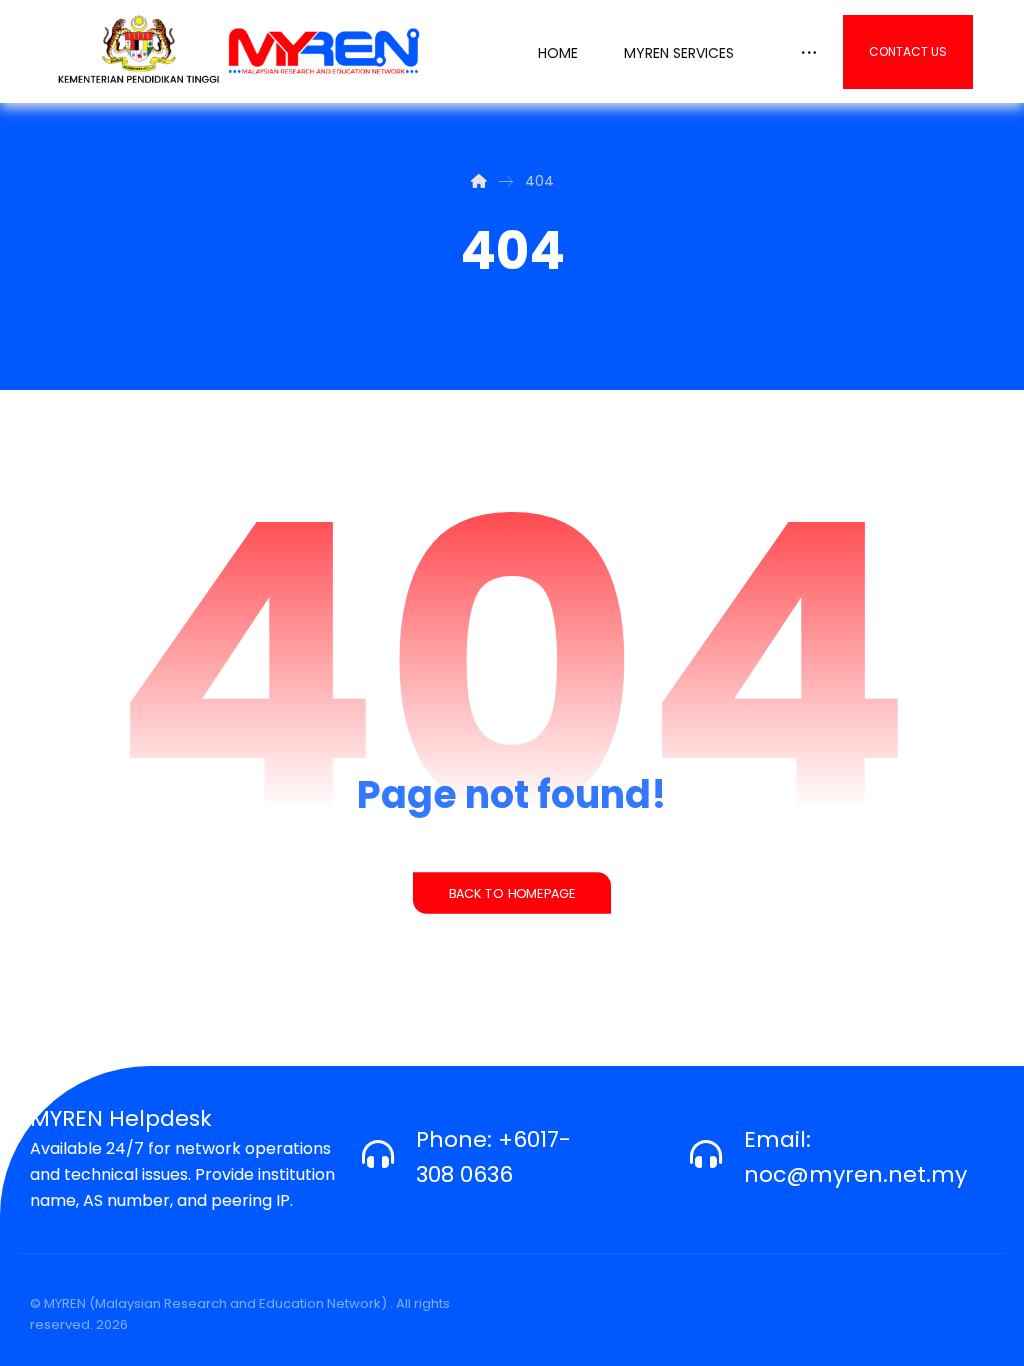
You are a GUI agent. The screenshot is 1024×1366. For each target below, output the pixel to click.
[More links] (809, 48)
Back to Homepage (512, 893)
